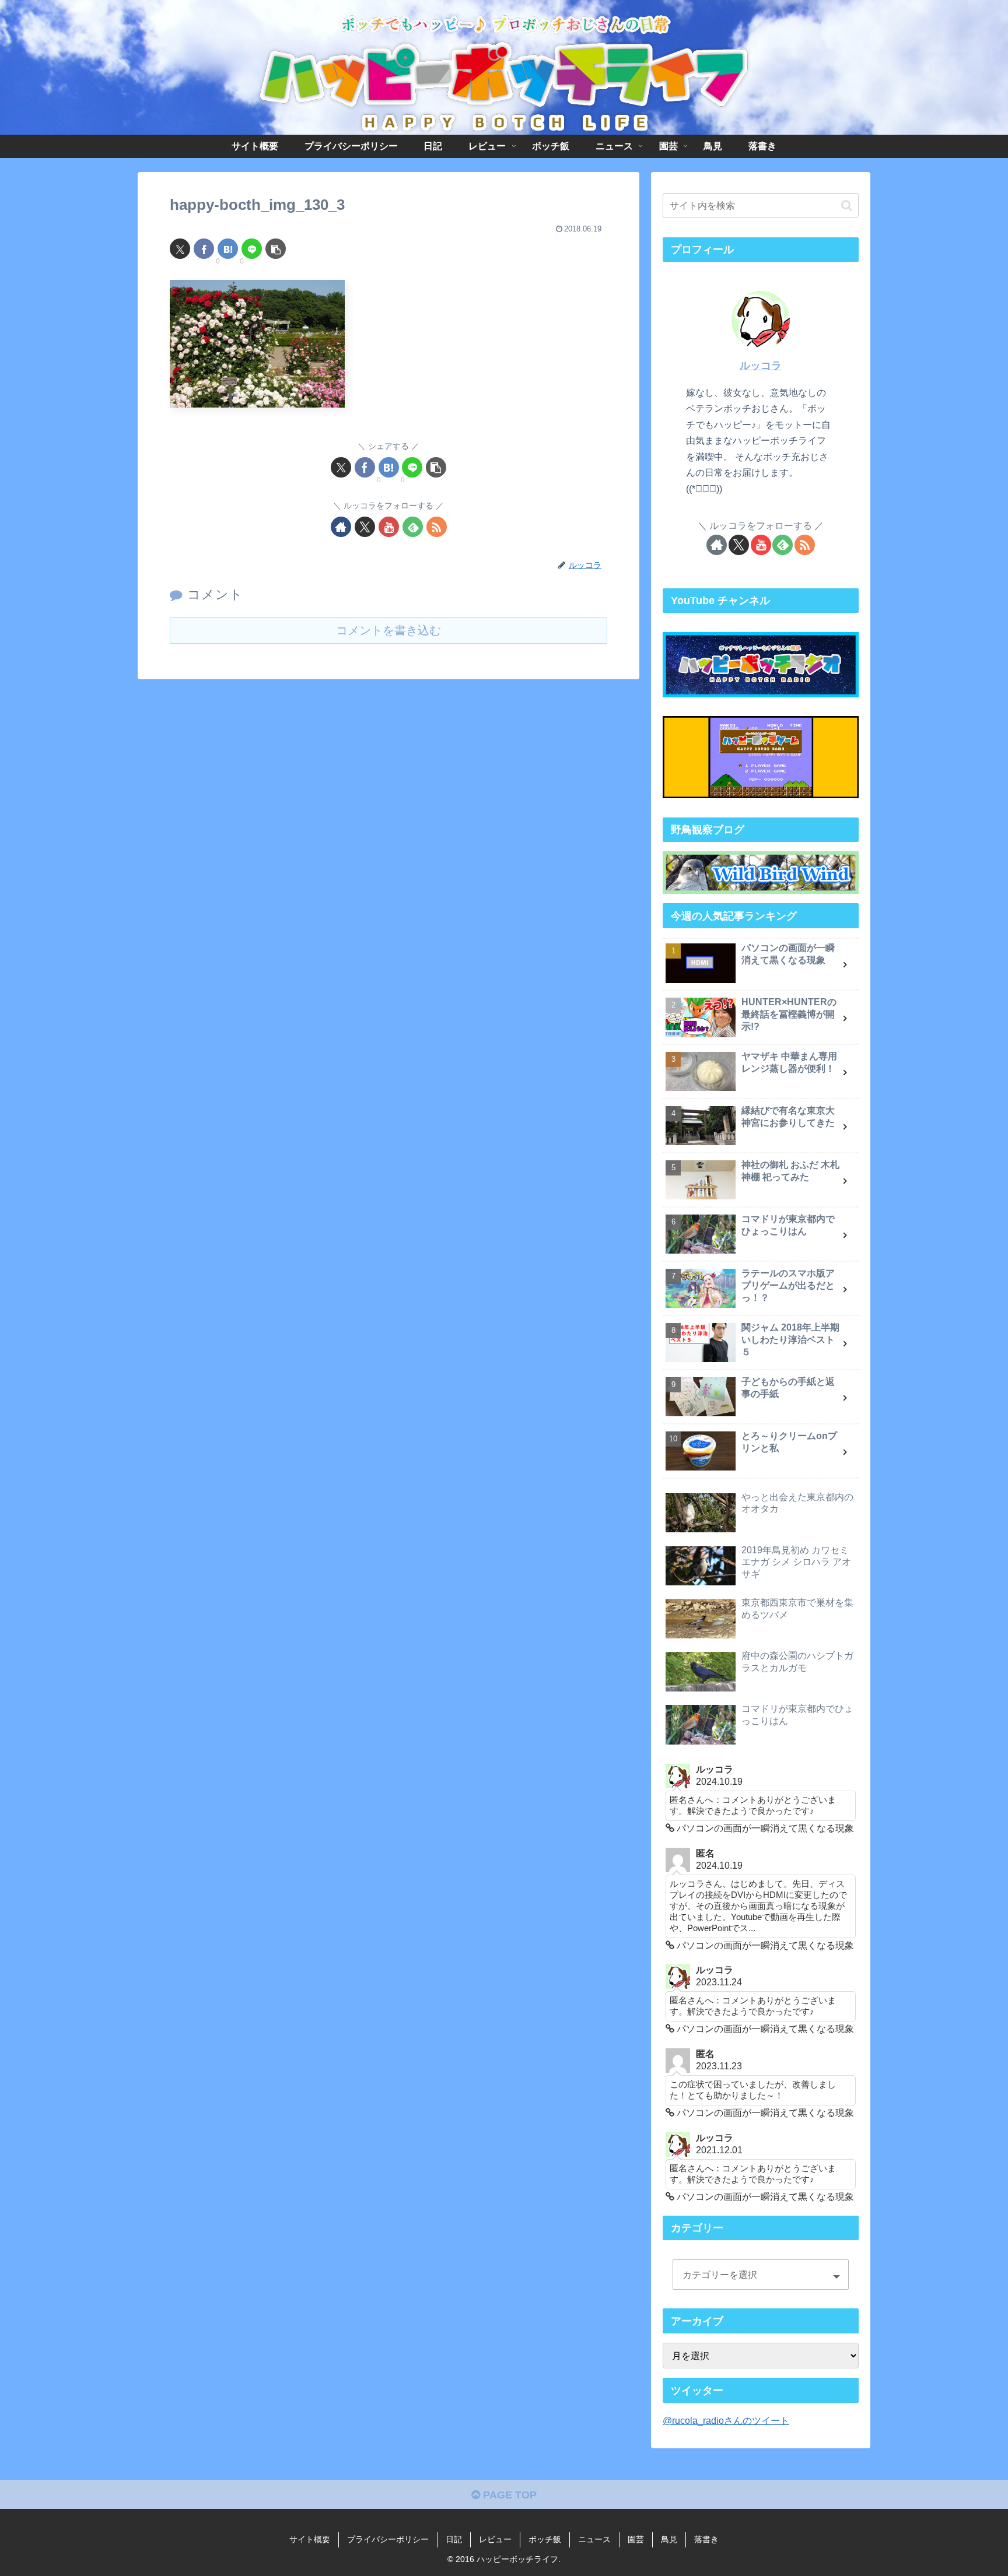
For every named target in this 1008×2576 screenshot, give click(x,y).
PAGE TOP (508, 2495)
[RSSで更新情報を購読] (437, 527)
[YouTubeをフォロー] (389, 527)
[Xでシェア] (180, 249)
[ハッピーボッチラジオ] (761, 665)
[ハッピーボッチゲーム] (761, 757)
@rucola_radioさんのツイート (726, 2420)
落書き (706, 2539)
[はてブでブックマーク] (228, 249)
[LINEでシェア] (252, 249)
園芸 (636, 2539)
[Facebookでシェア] (204, 249)
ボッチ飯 (545, 2539)
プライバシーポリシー (388, 2539)
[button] (276, 249)
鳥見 (669, 2539)
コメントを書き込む (388, 630)
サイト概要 (310, 2539)
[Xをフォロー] (365, 527)
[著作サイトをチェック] (341, 527)
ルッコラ (761, 366)
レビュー (495, 2539)
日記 (454, 2539)
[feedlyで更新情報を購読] (413, 527)
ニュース (594, 2539)
